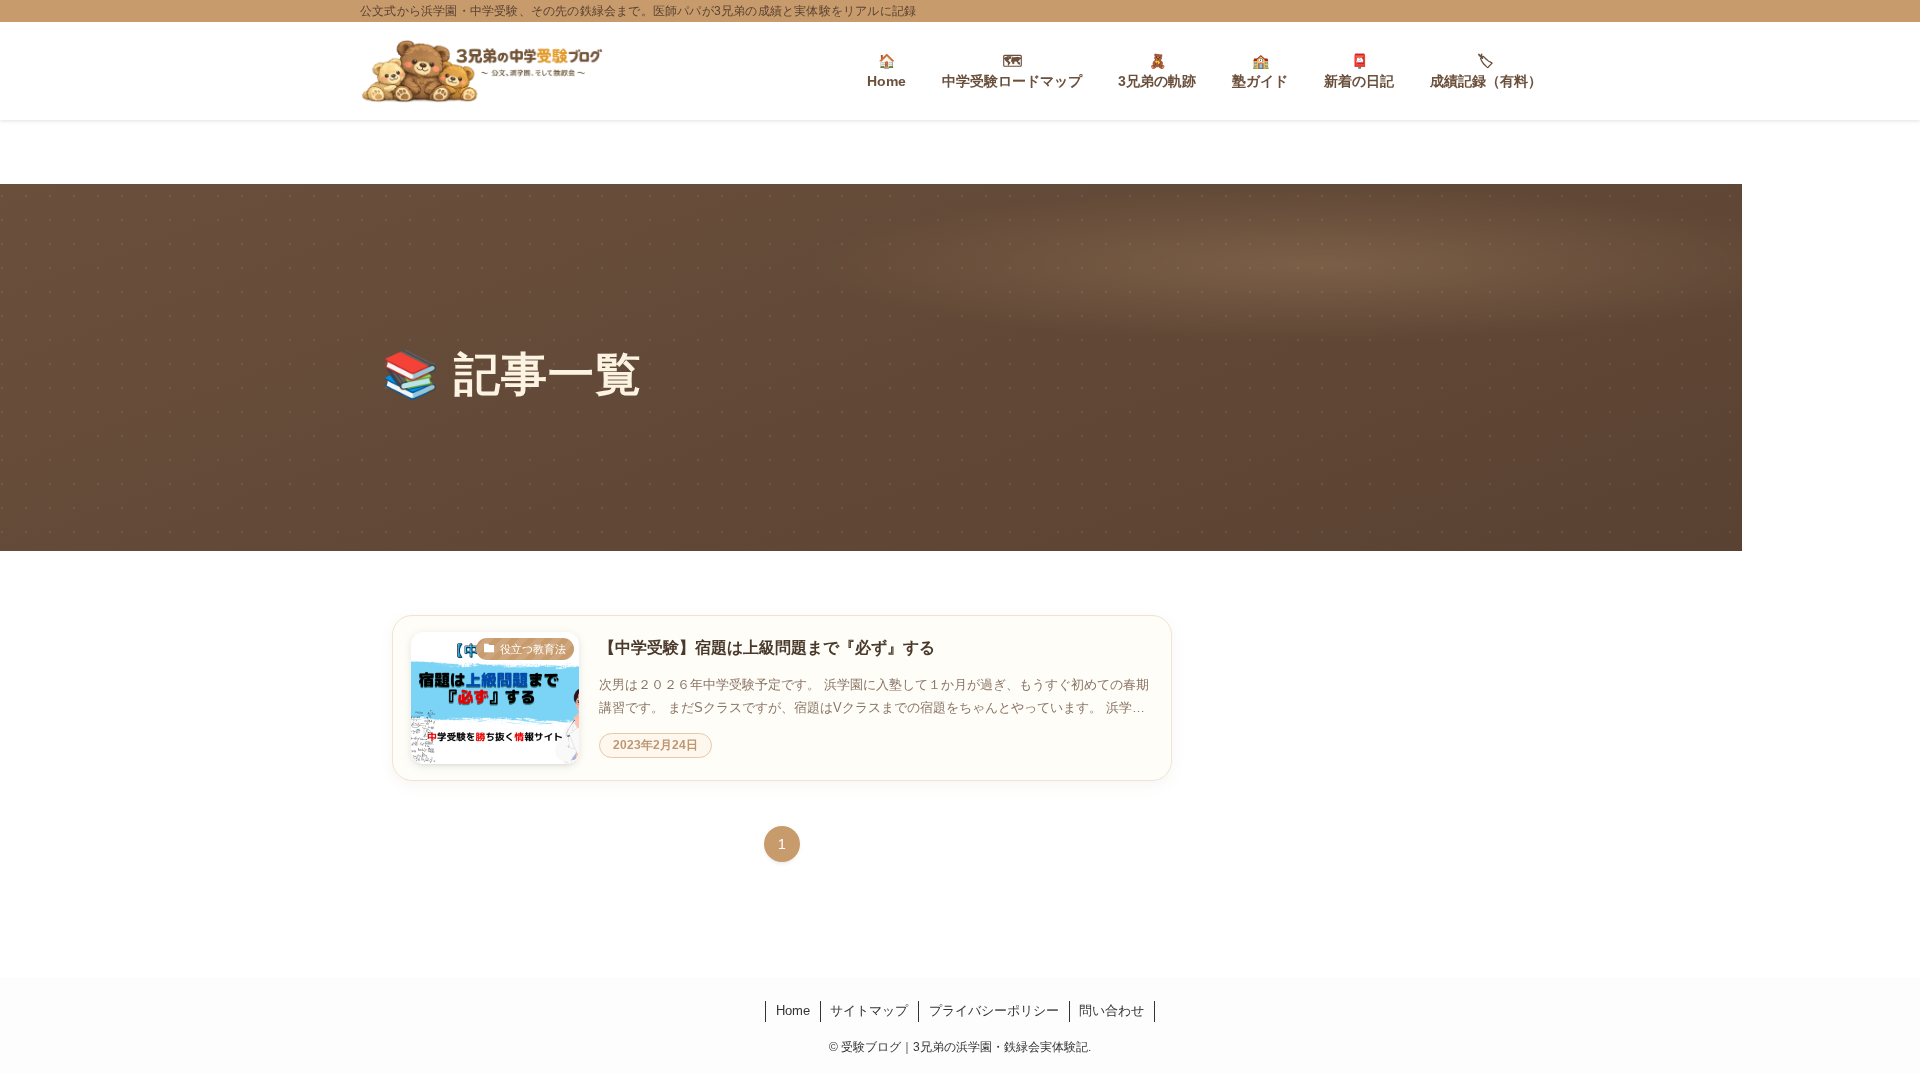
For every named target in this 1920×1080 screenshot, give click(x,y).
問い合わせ (1111, 1010)
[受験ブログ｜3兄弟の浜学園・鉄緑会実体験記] (482, 71)
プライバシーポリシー (994, 1010)
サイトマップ (869, 1010)
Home (793, 1010)
